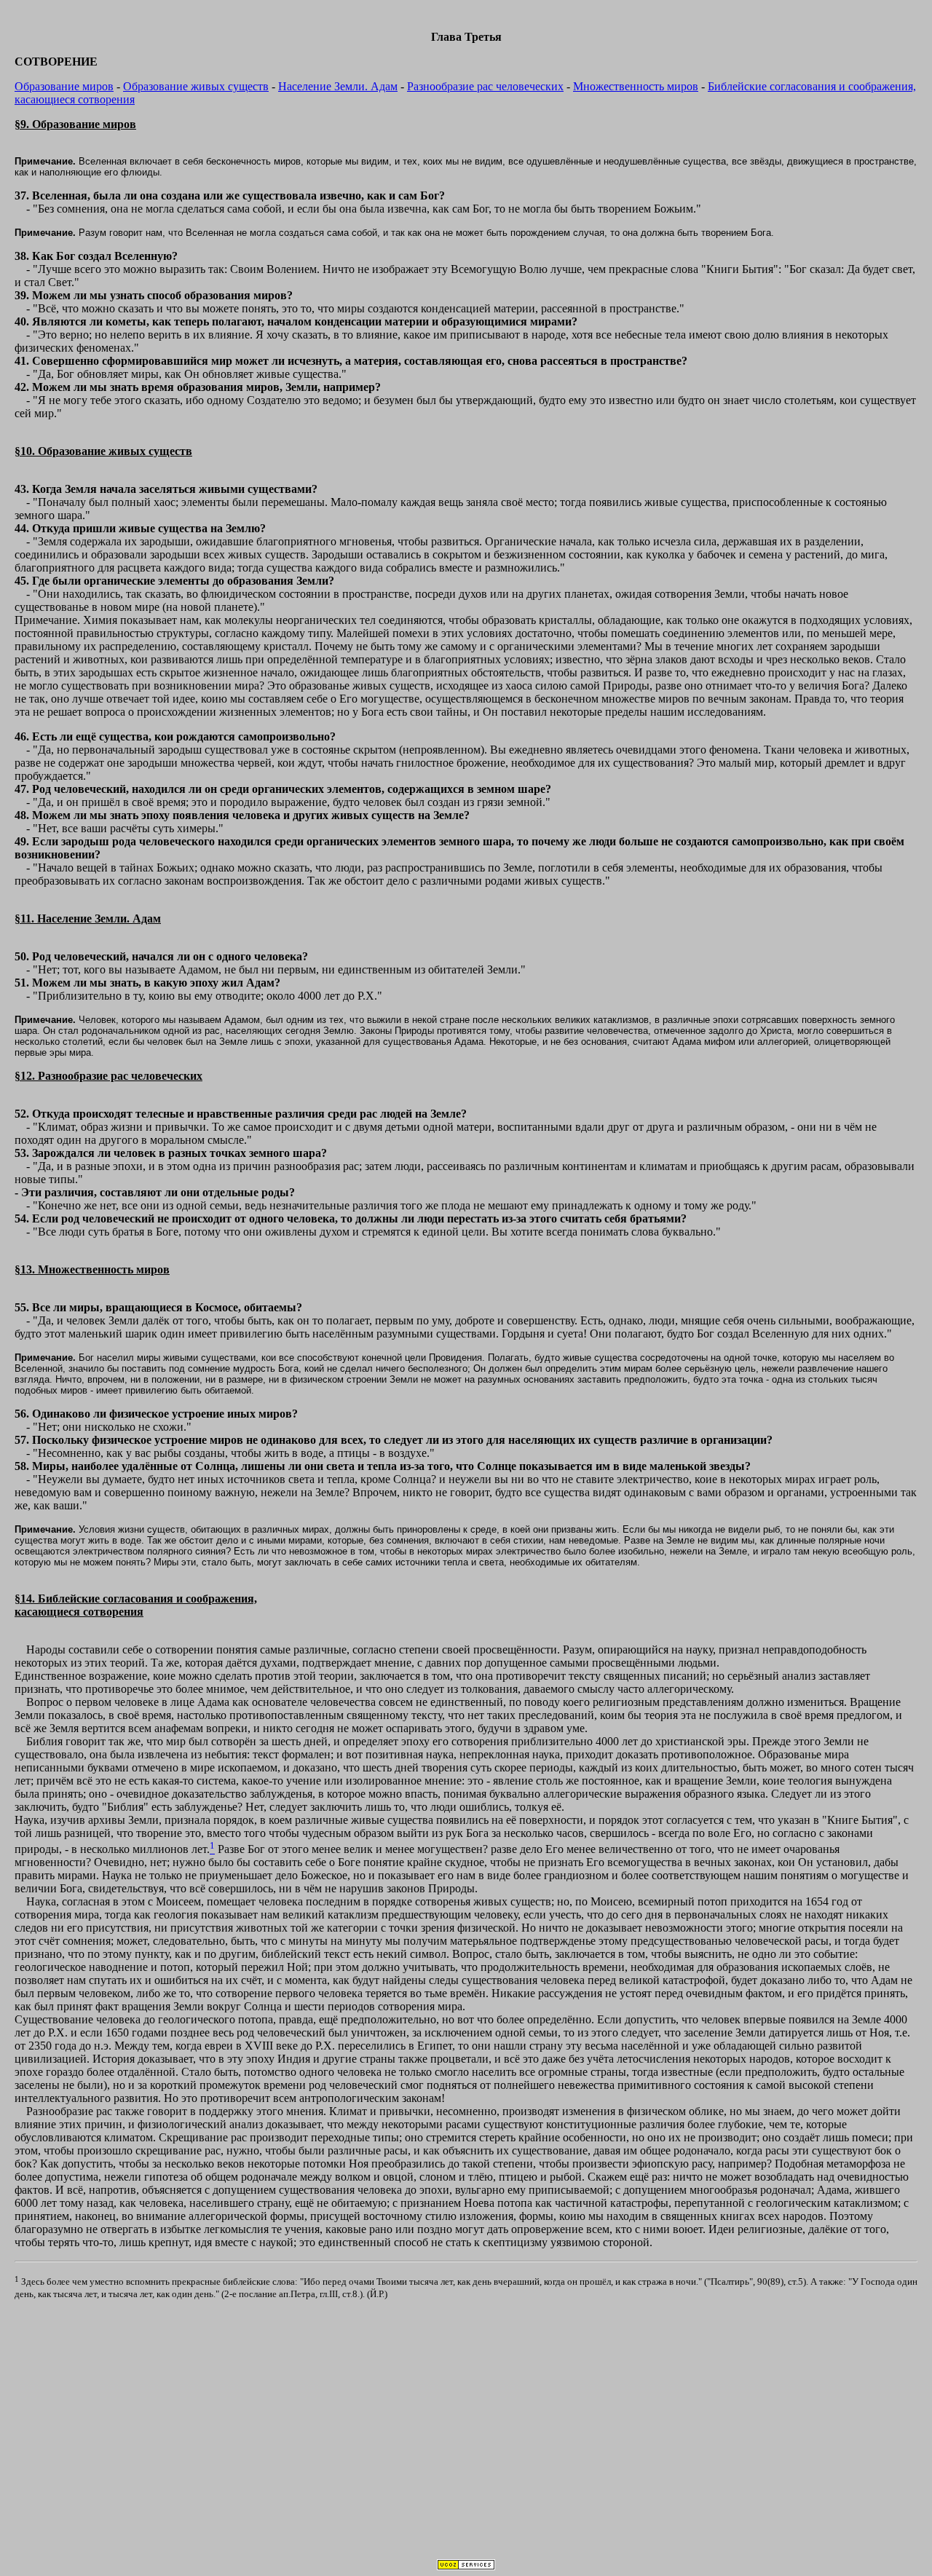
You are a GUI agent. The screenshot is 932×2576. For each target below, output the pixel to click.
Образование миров (64, 86)
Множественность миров (636, 86)
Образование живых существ (196, 86)
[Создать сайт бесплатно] (466, 2566)
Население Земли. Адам (338, 86)
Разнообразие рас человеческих (485, 86)
